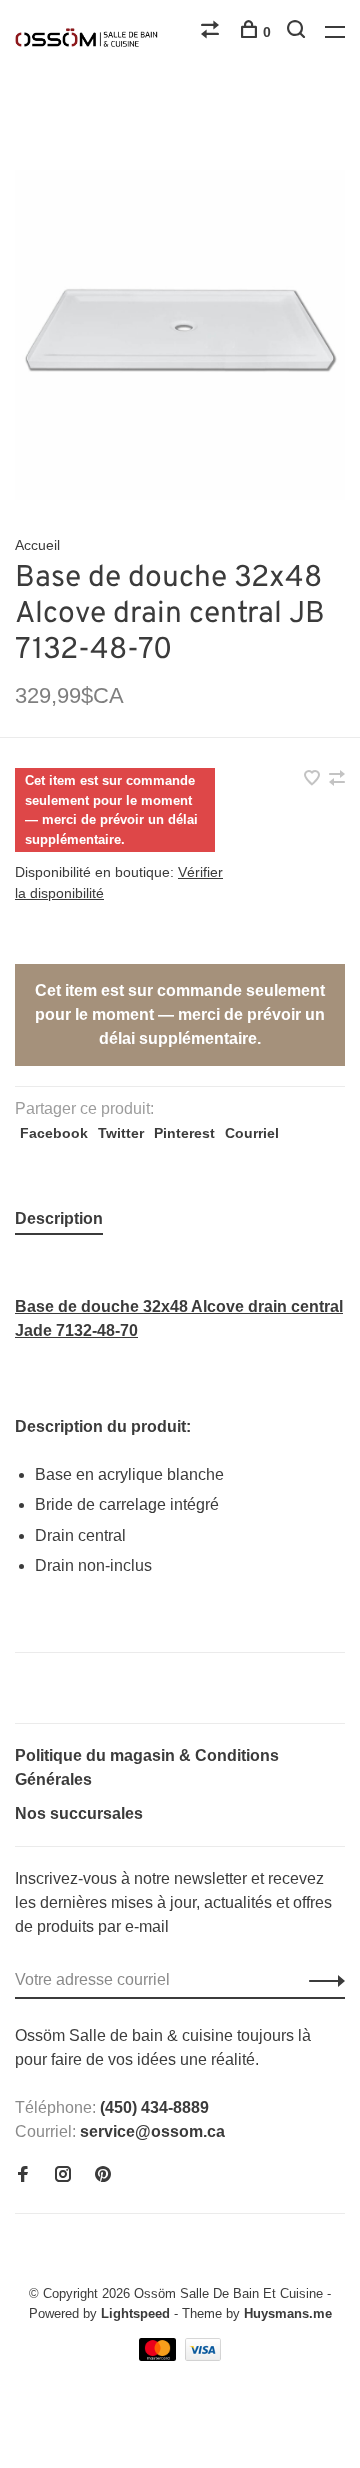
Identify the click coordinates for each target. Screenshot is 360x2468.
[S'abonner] (321, 1980)
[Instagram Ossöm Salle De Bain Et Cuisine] (63, 2175)
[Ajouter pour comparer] (337, 779)
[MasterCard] (159, 2355)
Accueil (37, 545)
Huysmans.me (288, 2313)
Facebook (54, 1133)
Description (59, 1218)
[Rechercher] (298, 32)
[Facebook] (23, 2175)
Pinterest (184, 1133)
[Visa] (203, 2355)
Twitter (121, 1133)
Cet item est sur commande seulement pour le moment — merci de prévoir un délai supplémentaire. (180, 1014)
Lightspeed (135, 2313)
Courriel (252, 1133)
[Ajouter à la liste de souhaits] (314, 779)
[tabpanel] (180, 335)
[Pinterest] (103, 2175)
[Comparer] (212, 32)
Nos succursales (79, 1813)
